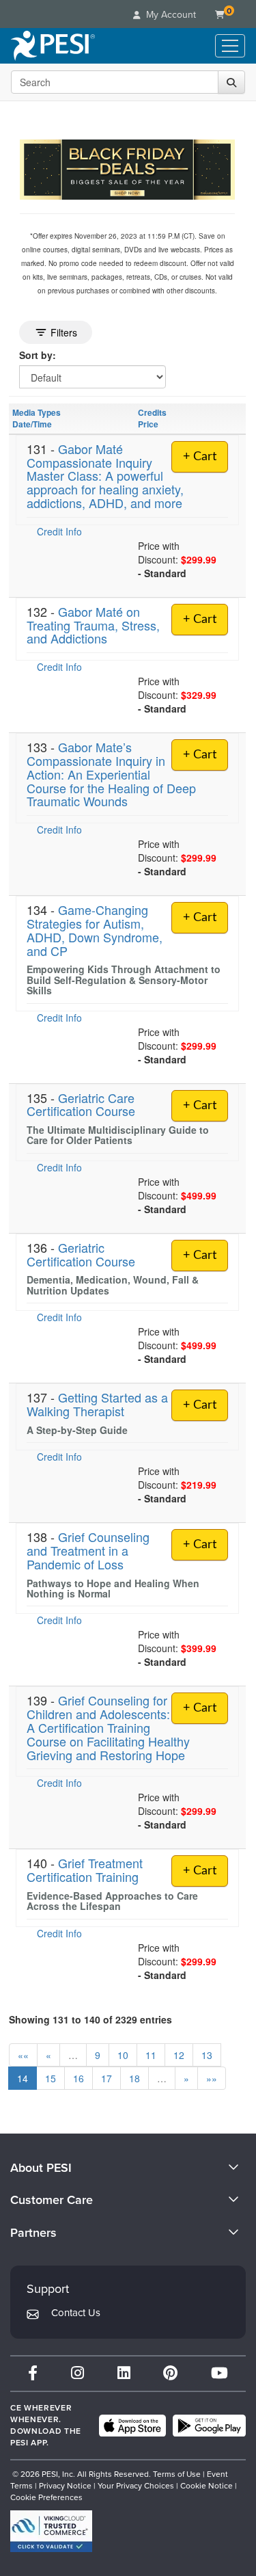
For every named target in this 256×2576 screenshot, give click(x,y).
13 (207, 2055)
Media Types (37, 412)
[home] (53, 46)
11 (151, 2055)
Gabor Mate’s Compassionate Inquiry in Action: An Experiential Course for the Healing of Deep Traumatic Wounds (111, 774)
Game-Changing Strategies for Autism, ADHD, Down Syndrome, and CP (95, 930)
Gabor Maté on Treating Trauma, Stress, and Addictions (93, 625)
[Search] (231, 82)
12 (179, 2055)
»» (212, 2078)
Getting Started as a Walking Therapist (97, 1404)
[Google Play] (209, 2426)
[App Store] (132, 2426)
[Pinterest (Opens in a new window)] (170, 2373)
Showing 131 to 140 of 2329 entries (90, 2019)
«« (23, 2055)
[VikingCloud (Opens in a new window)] (51, 2531)
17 (106, 2078)
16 (79, 2078)
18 (134, 2078)
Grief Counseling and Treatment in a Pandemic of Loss (88, 1550)
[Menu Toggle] (230, 46)
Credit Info (59, 531)
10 (123, 2055)
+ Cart (200, 457)
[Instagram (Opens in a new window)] (77, 2373)
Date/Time (32, 424)
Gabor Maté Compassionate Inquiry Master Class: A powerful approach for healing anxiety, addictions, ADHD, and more (105, 476)
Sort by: (38, 355)
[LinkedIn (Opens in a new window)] (124, 2373)
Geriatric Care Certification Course (81, 1104)
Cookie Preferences (46, 2497)
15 (51, 2078)
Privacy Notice (65, 2486)
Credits (152, 412)
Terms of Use (177, 2474)
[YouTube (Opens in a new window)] (219, 2373)
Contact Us (76, 2313)
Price (148, 424)
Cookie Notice (207, 2486)
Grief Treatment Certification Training (85, 1870)
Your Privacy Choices (136, 2486)
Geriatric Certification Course (81, 1254)
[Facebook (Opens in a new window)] (33, 2373)
